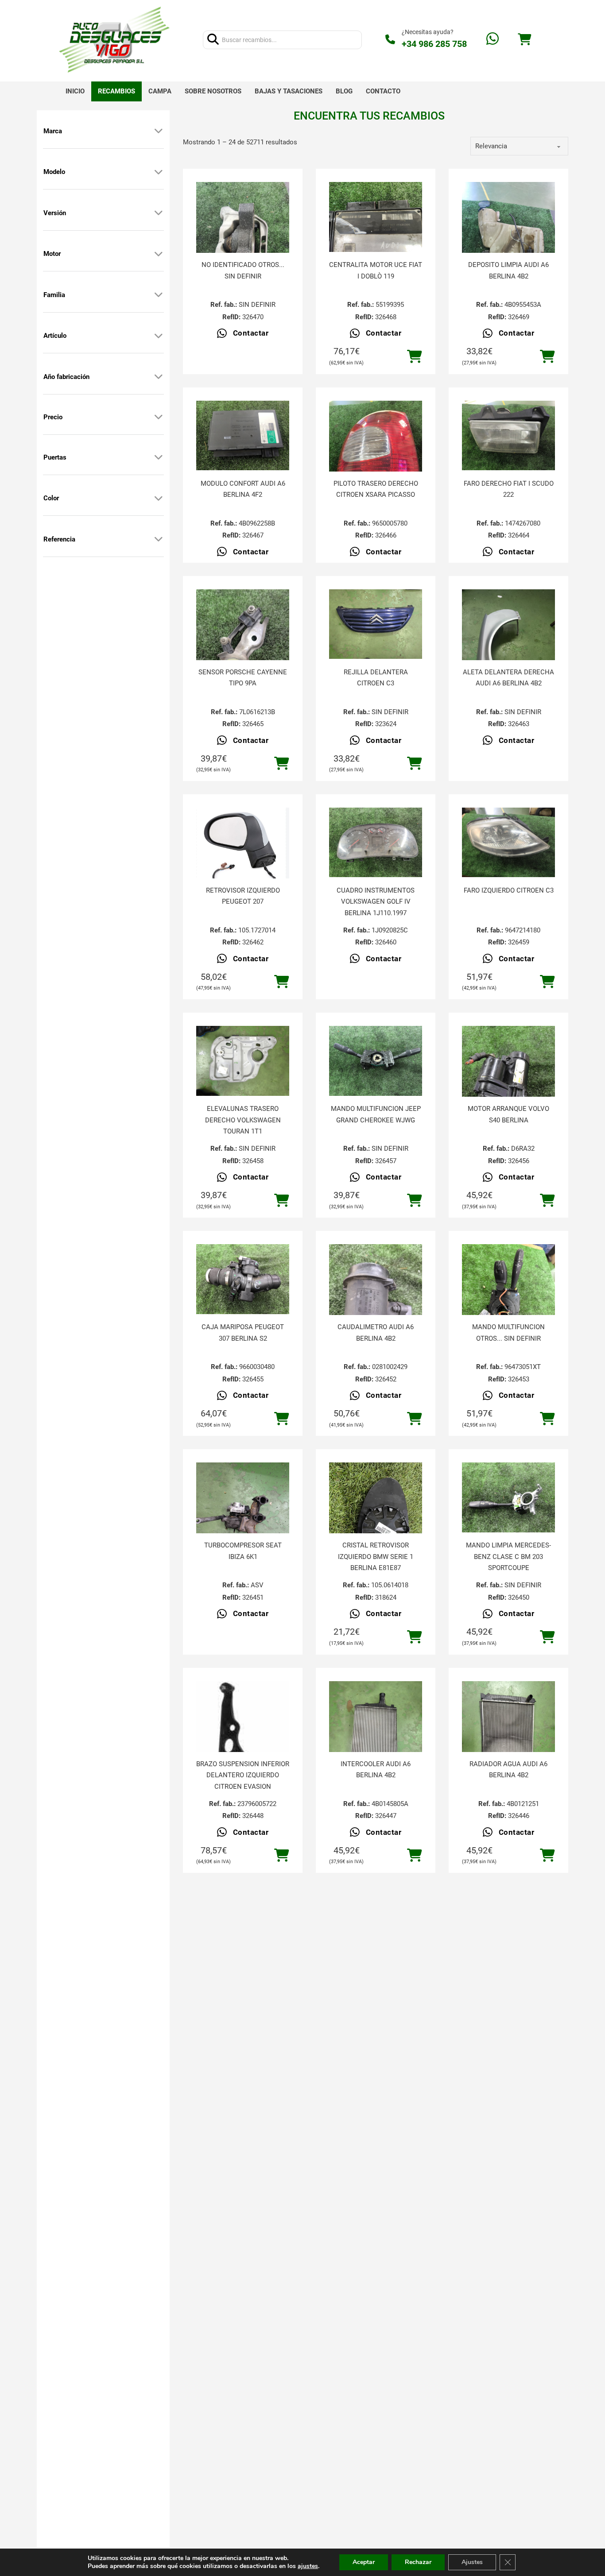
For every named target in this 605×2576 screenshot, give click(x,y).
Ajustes (472, 2562)
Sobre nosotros (213, 91)
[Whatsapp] (493, 40)
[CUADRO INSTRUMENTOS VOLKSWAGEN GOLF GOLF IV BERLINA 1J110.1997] (376, 843)
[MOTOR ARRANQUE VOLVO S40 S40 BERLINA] (508, 1088)
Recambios (116, 91)
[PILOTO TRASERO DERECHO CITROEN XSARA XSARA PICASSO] (376, 463)
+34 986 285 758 (434, 44)
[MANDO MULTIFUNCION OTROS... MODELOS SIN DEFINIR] (508, 1306)
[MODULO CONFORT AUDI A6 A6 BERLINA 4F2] (243, 436)
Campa (160, 91)
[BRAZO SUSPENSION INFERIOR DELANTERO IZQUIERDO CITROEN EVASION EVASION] (243, 1745)
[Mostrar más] (159, 131)
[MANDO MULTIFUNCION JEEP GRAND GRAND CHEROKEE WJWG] (376, 1061)
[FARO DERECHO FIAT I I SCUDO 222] (508, 436)
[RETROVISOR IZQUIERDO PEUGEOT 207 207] (243, 851)
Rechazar (418, 2562)
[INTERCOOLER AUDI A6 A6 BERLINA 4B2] (376, 1743)
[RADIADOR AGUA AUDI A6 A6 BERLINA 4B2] (508, 1743)
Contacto (383, 91)
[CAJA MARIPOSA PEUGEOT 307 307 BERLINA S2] (243, 1279)
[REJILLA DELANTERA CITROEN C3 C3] (376, 624)
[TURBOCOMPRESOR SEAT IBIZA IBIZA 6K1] (243, 1524)
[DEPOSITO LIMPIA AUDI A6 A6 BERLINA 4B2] (508, 244)
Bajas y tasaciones (289, 91)
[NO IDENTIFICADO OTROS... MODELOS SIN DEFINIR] (243, 244)
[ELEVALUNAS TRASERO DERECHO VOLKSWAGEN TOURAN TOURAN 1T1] (243, 1061)
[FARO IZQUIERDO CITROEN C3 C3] (508, 843)
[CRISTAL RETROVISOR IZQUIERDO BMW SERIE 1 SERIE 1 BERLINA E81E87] (376, 1524)
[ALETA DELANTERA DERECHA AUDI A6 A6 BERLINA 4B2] (508, 651)
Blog (344, 91)
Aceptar (364, 2562)
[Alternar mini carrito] (524, 40)
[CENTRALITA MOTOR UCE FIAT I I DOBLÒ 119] (376, 217)
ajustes (308, 2566)
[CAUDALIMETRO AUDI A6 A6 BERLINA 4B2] (376, 1306)
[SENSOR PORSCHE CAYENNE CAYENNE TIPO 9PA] (243, 651)
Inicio (75, 91)
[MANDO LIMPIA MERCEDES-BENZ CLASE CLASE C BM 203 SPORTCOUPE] (508, 1497)
